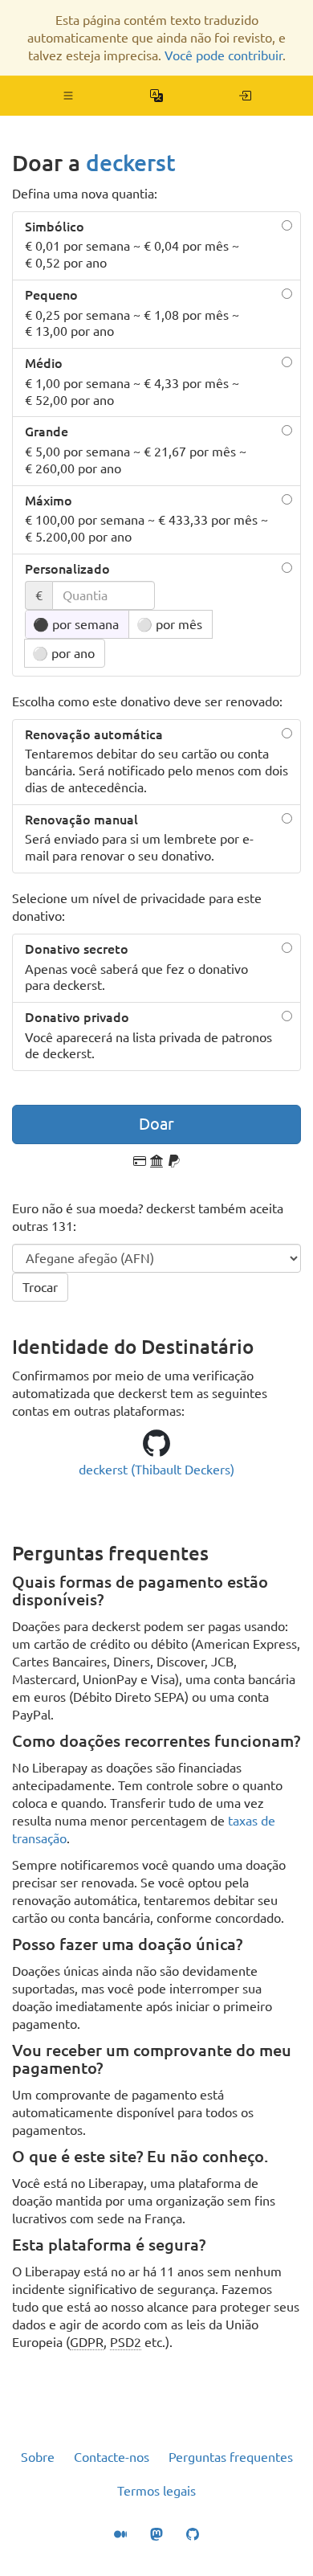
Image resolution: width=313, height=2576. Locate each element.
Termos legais (156, 2491)
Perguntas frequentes (231, 2457)
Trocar (40, 1287)
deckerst (131, 163)
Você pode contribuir (224, 55)
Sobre (38, 2457)
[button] (69, 96)
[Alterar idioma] (157, 96)
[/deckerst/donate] (245, 96)
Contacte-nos (112, 2457)
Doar (156, 1124)
